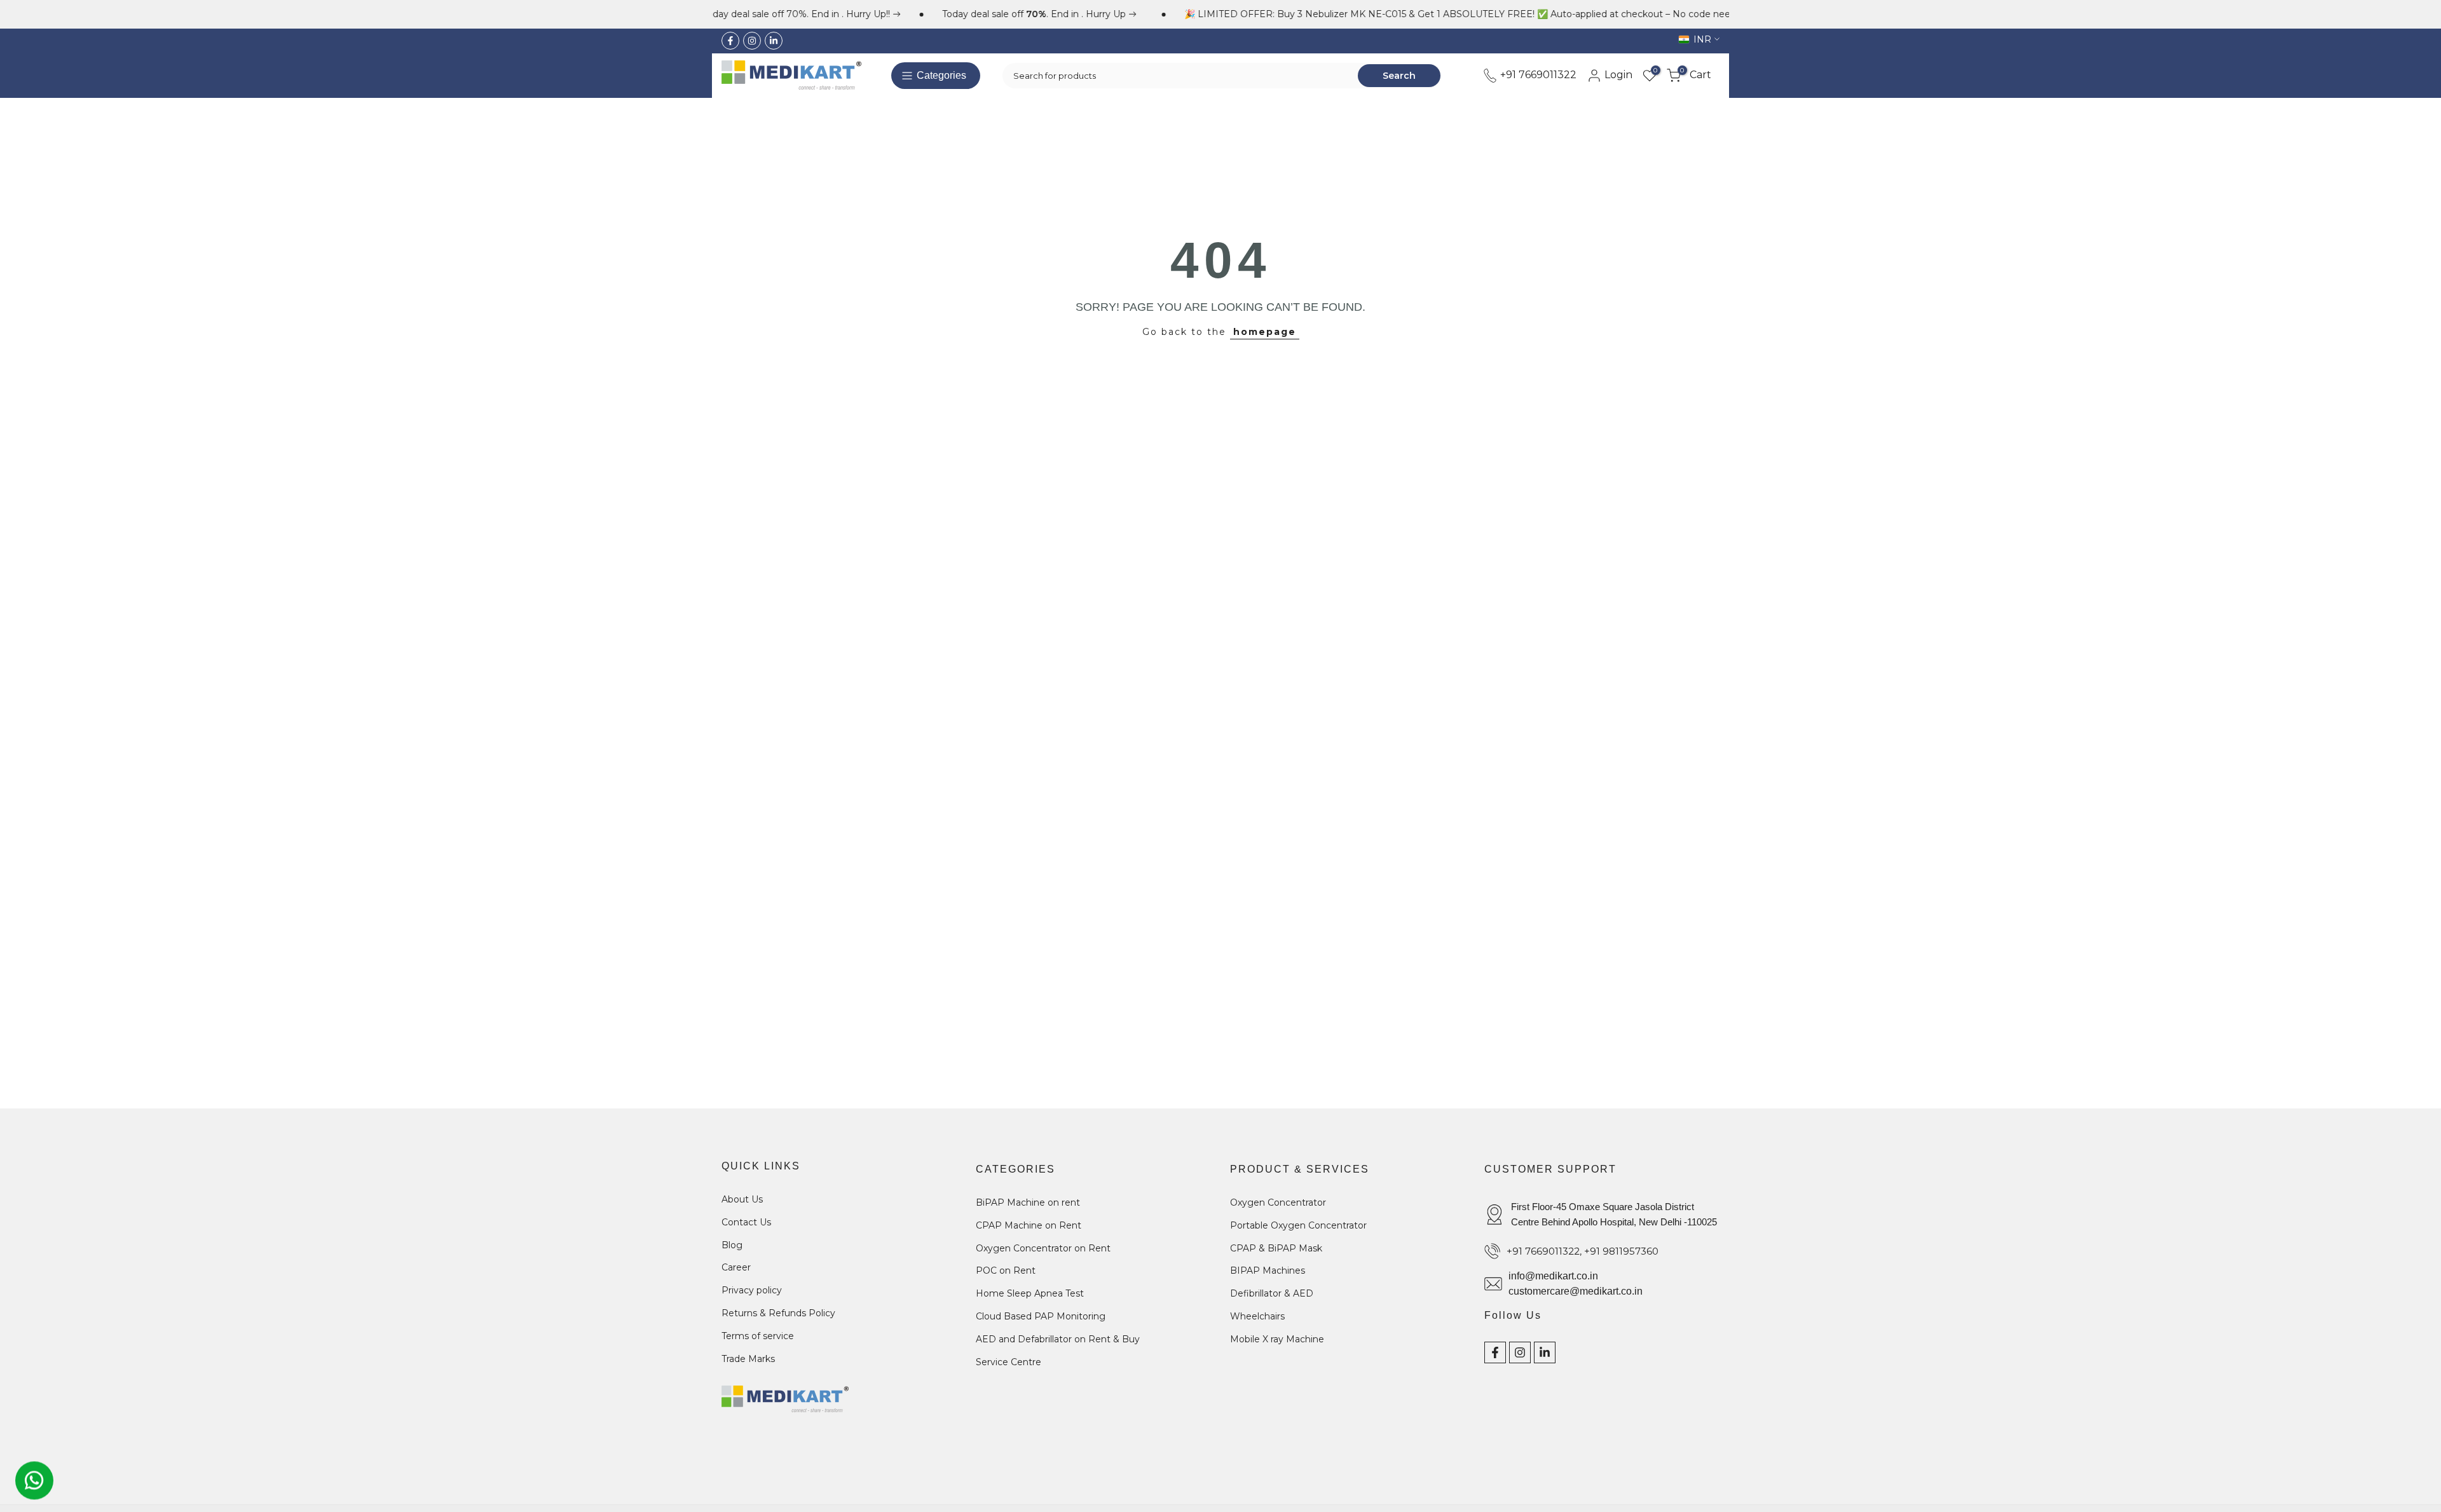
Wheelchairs (1257, 1316)
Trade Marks (748, 1358)
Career (736, 1267)
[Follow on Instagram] (752, 41)
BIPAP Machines (1268, 1270)
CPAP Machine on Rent (1029, 1225)
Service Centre (1009, 1361)
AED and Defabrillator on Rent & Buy (1058, 1338)
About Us (742, 1199)
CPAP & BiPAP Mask (1276, 1248)
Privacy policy (752, 1290)
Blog (732, 1244)
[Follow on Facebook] (730, 41)
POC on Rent (1006, 1270)
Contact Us (746, 1222)
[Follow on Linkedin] (774, 41)
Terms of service (758, 1335)
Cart (1696, 75)
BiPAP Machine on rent (1028, 1202)
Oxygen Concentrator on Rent (1043, 1248)
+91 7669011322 (1537, 75)
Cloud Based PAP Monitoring (1041, 1316)
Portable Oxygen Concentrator (1298, 1225)
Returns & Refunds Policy (778, 1312)
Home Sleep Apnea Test (1030, 1293)
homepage (1265, 332)
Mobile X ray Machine (1277, 1338)
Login (1617, 75)
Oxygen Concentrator (1278, 1202)
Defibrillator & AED (1272, 1293)
